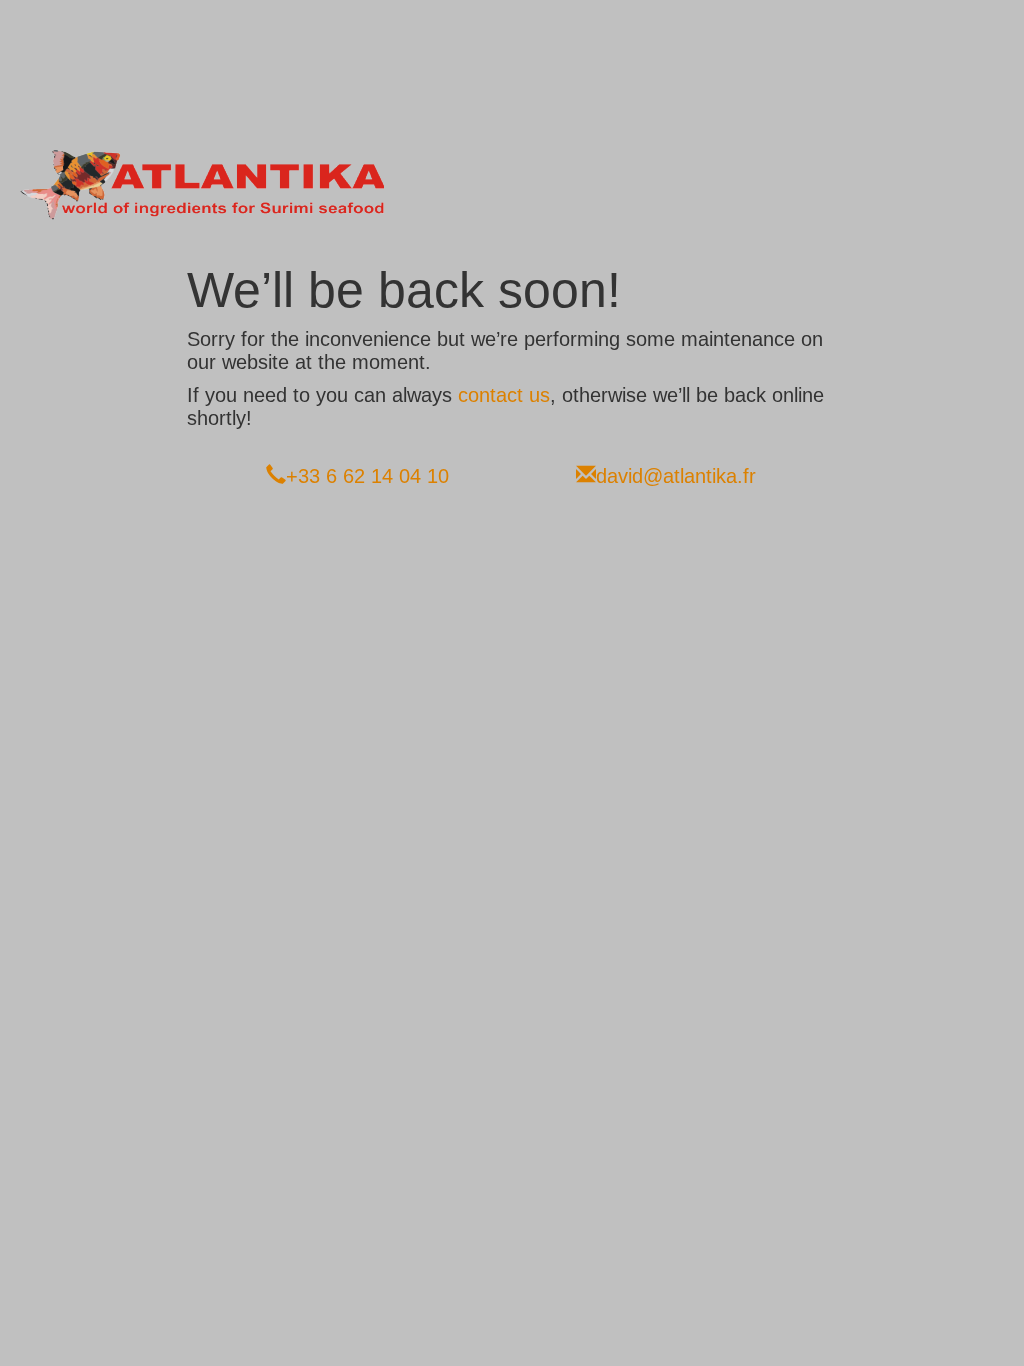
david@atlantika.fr (676, 476)
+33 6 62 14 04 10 (367, 476)
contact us (504, 395)
